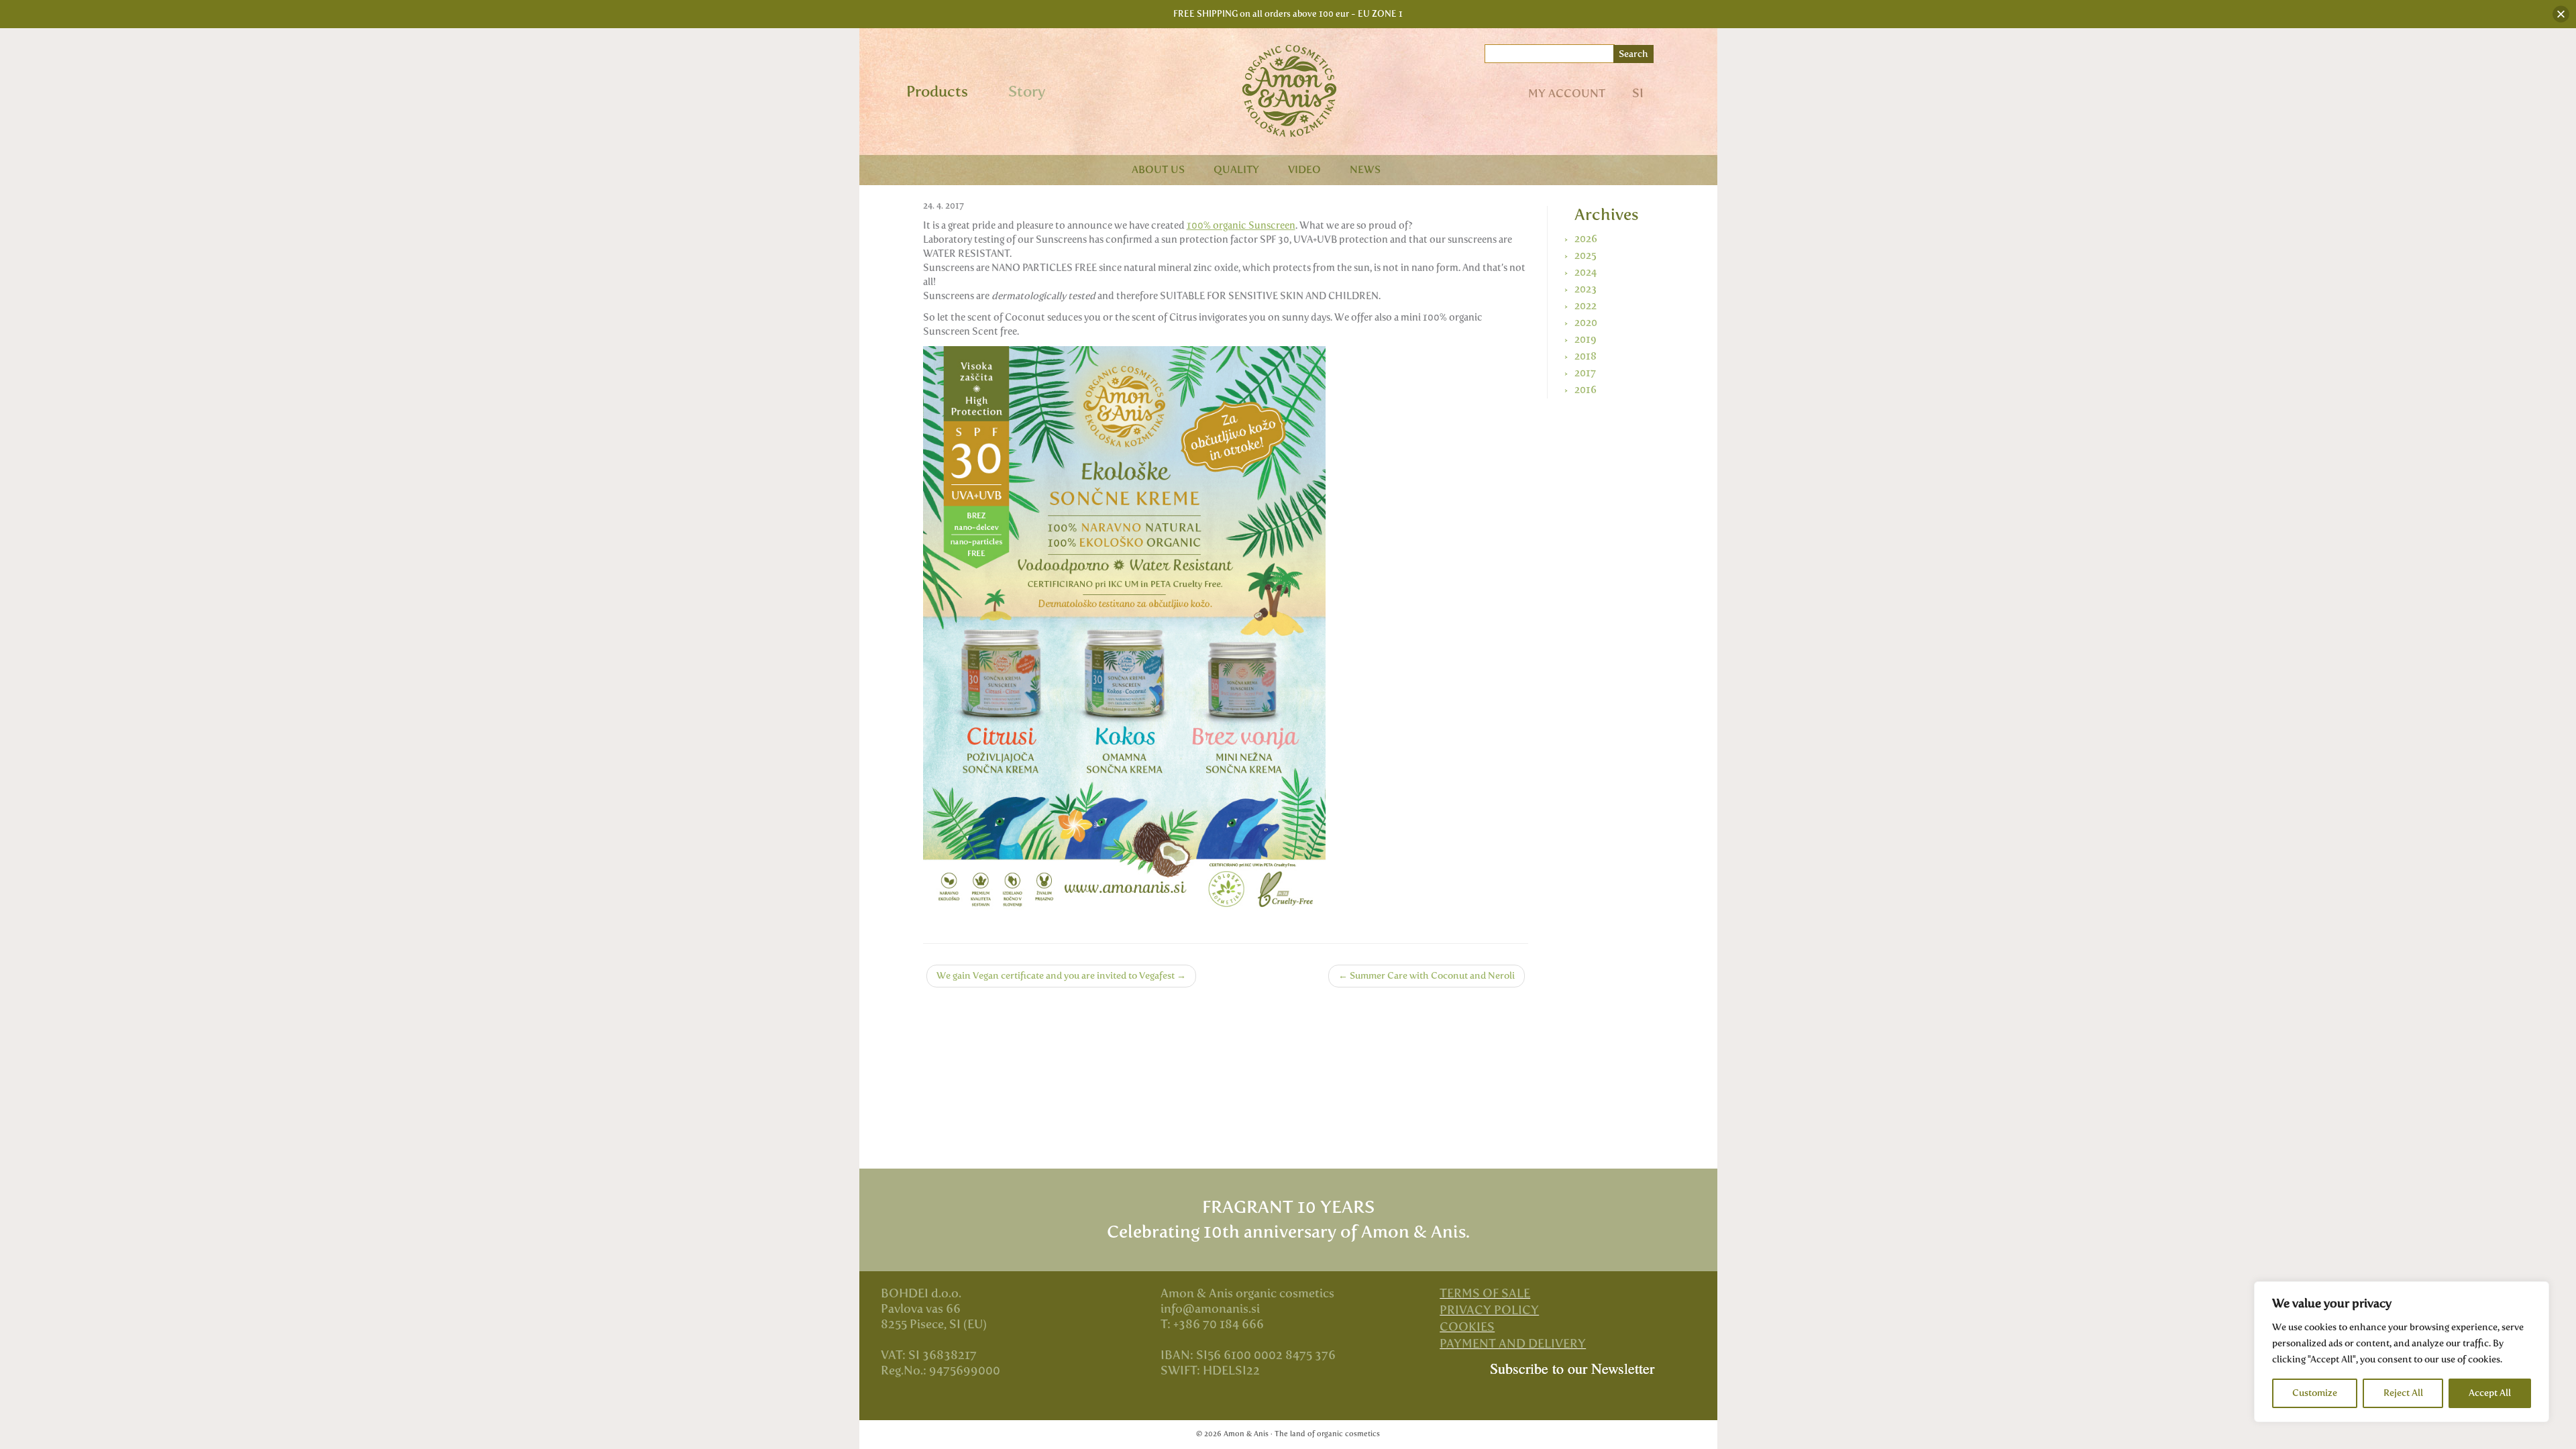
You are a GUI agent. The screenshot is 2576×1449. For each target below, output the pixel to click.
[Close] (2561, 14)
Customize (2315, 1393)
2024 (1586, 272)
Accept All (2490, 1393)
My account (1567, 93)
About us (1158, 169)
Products (937, 92)
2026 (1586, 239)
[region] (2402, 1352)
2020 (1586, 323)
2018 (1586, 356)
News (1365, 169)
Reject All (2403, 1393)
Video (1304, 169)
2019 (1586, 339)
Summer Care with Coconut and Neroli (1427, 976)
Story (1027, 92)
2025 (1586, 256)
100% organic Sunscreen (1241, 225)
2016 (1586, 390)
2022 (1586, 306)
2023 (1586, 289)
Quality (1236, 169)
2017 (1585, 373)
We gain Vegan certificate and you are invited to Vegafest (1061, 976)
